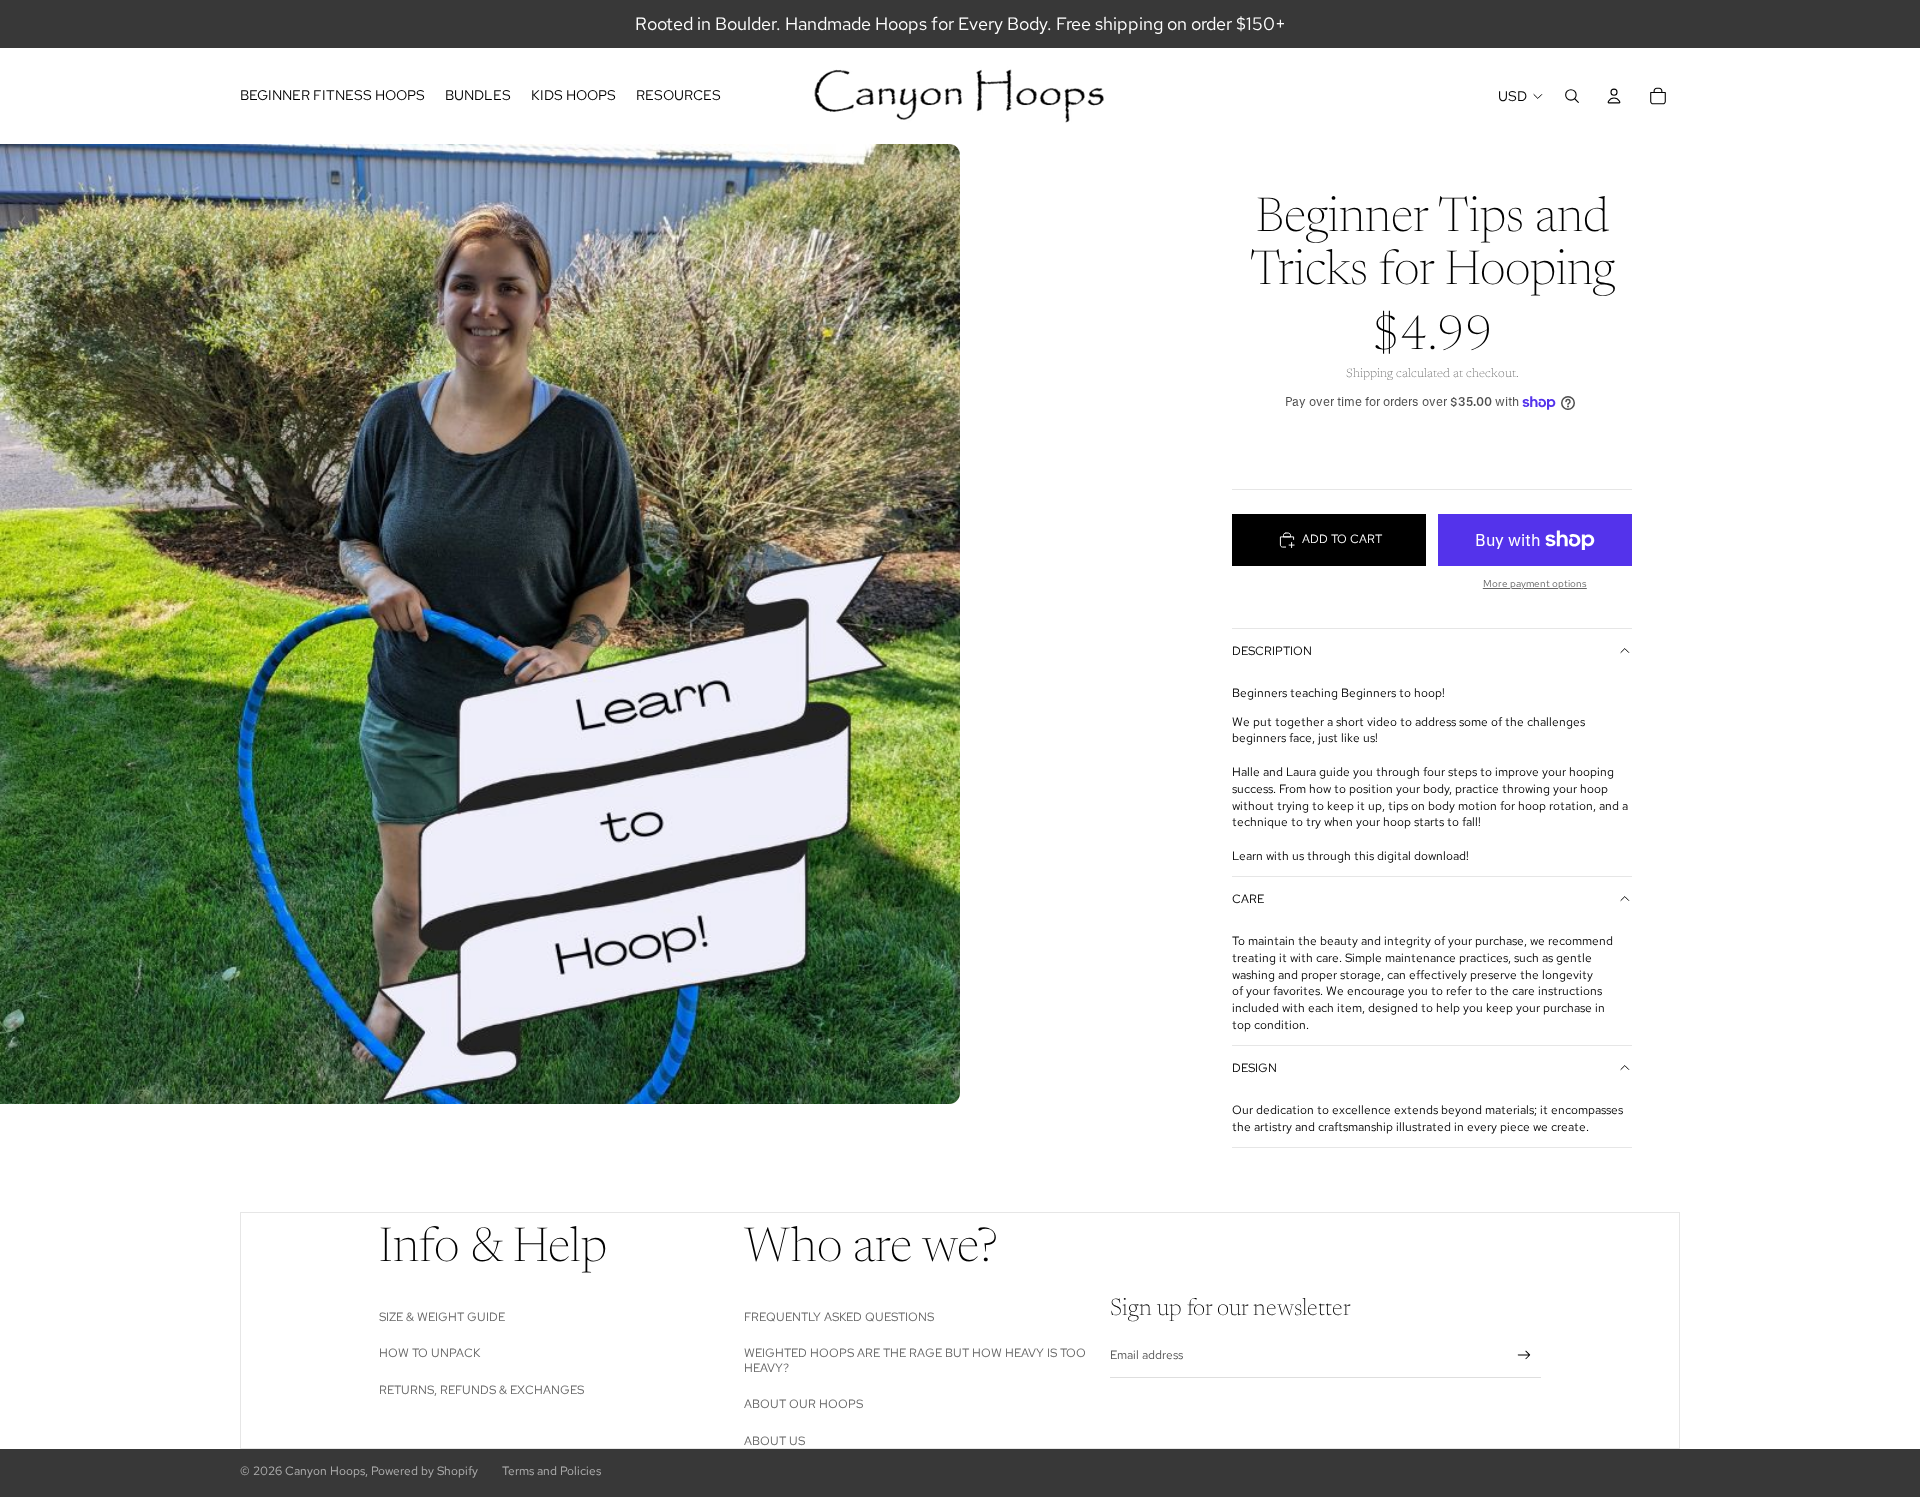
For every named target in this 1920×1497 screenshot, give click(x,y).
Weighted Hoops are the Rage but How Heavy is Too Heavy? (915, 1360)
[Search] (1572, 96)
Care (1248, 899)
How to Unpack (429, 1353)
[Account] (1614, 96)
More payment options (1535, 583)
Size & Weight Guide (442, 1317)
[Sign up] (1524, 1355)
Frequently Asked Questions (839, 1317)
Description (1272, 651)
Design (1254, 1068)
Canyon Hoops (325, 1471)
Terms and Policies (551, 1471)
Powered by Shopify (424, 1471)
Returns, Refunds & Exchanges (481, 1390)
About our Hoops (803, 1404)
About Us (774, 1441)
